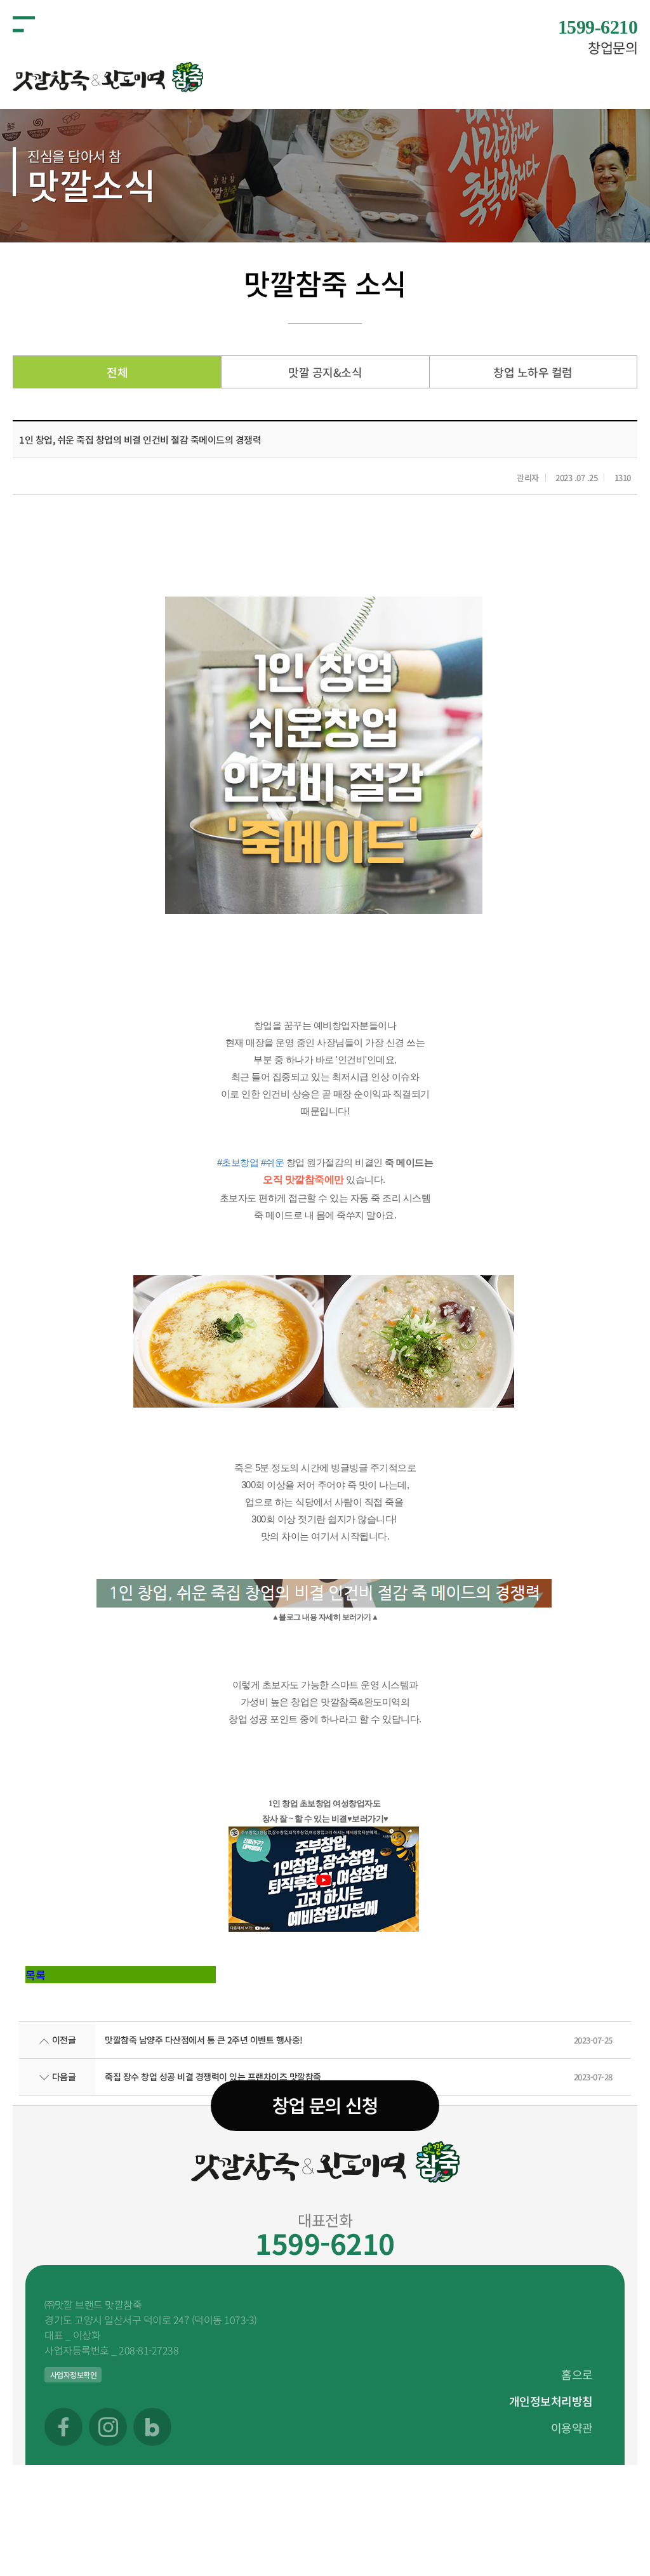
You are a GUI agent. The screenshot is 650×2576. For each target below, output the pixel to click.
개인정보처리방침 (551, 2401)
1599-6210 (325, 2243)
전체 (117, 372)
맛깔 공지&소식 (325, 372)
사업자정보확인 (74, 2375)
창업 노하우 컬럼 (533, 372)
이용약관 (572, 2427)
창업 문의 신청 (325, 2106)
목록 (35, 1975)
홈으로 (577, 2374)
